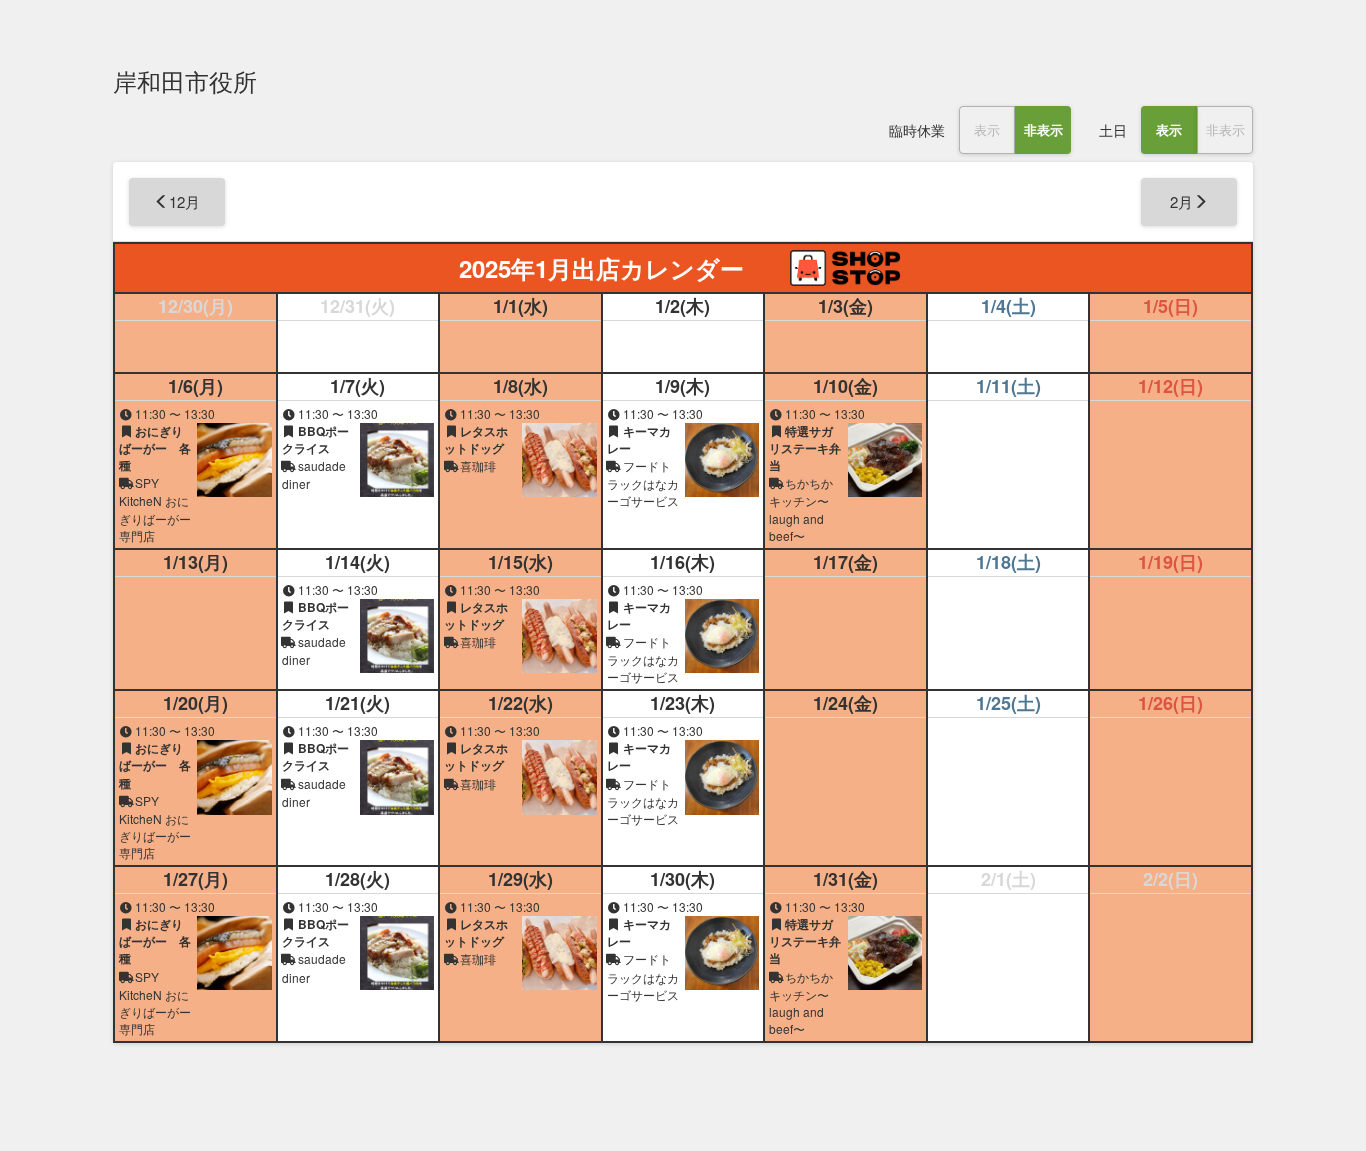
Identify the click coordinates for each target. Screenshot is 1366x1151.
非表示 (1043, 129)
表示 (987, 129)
